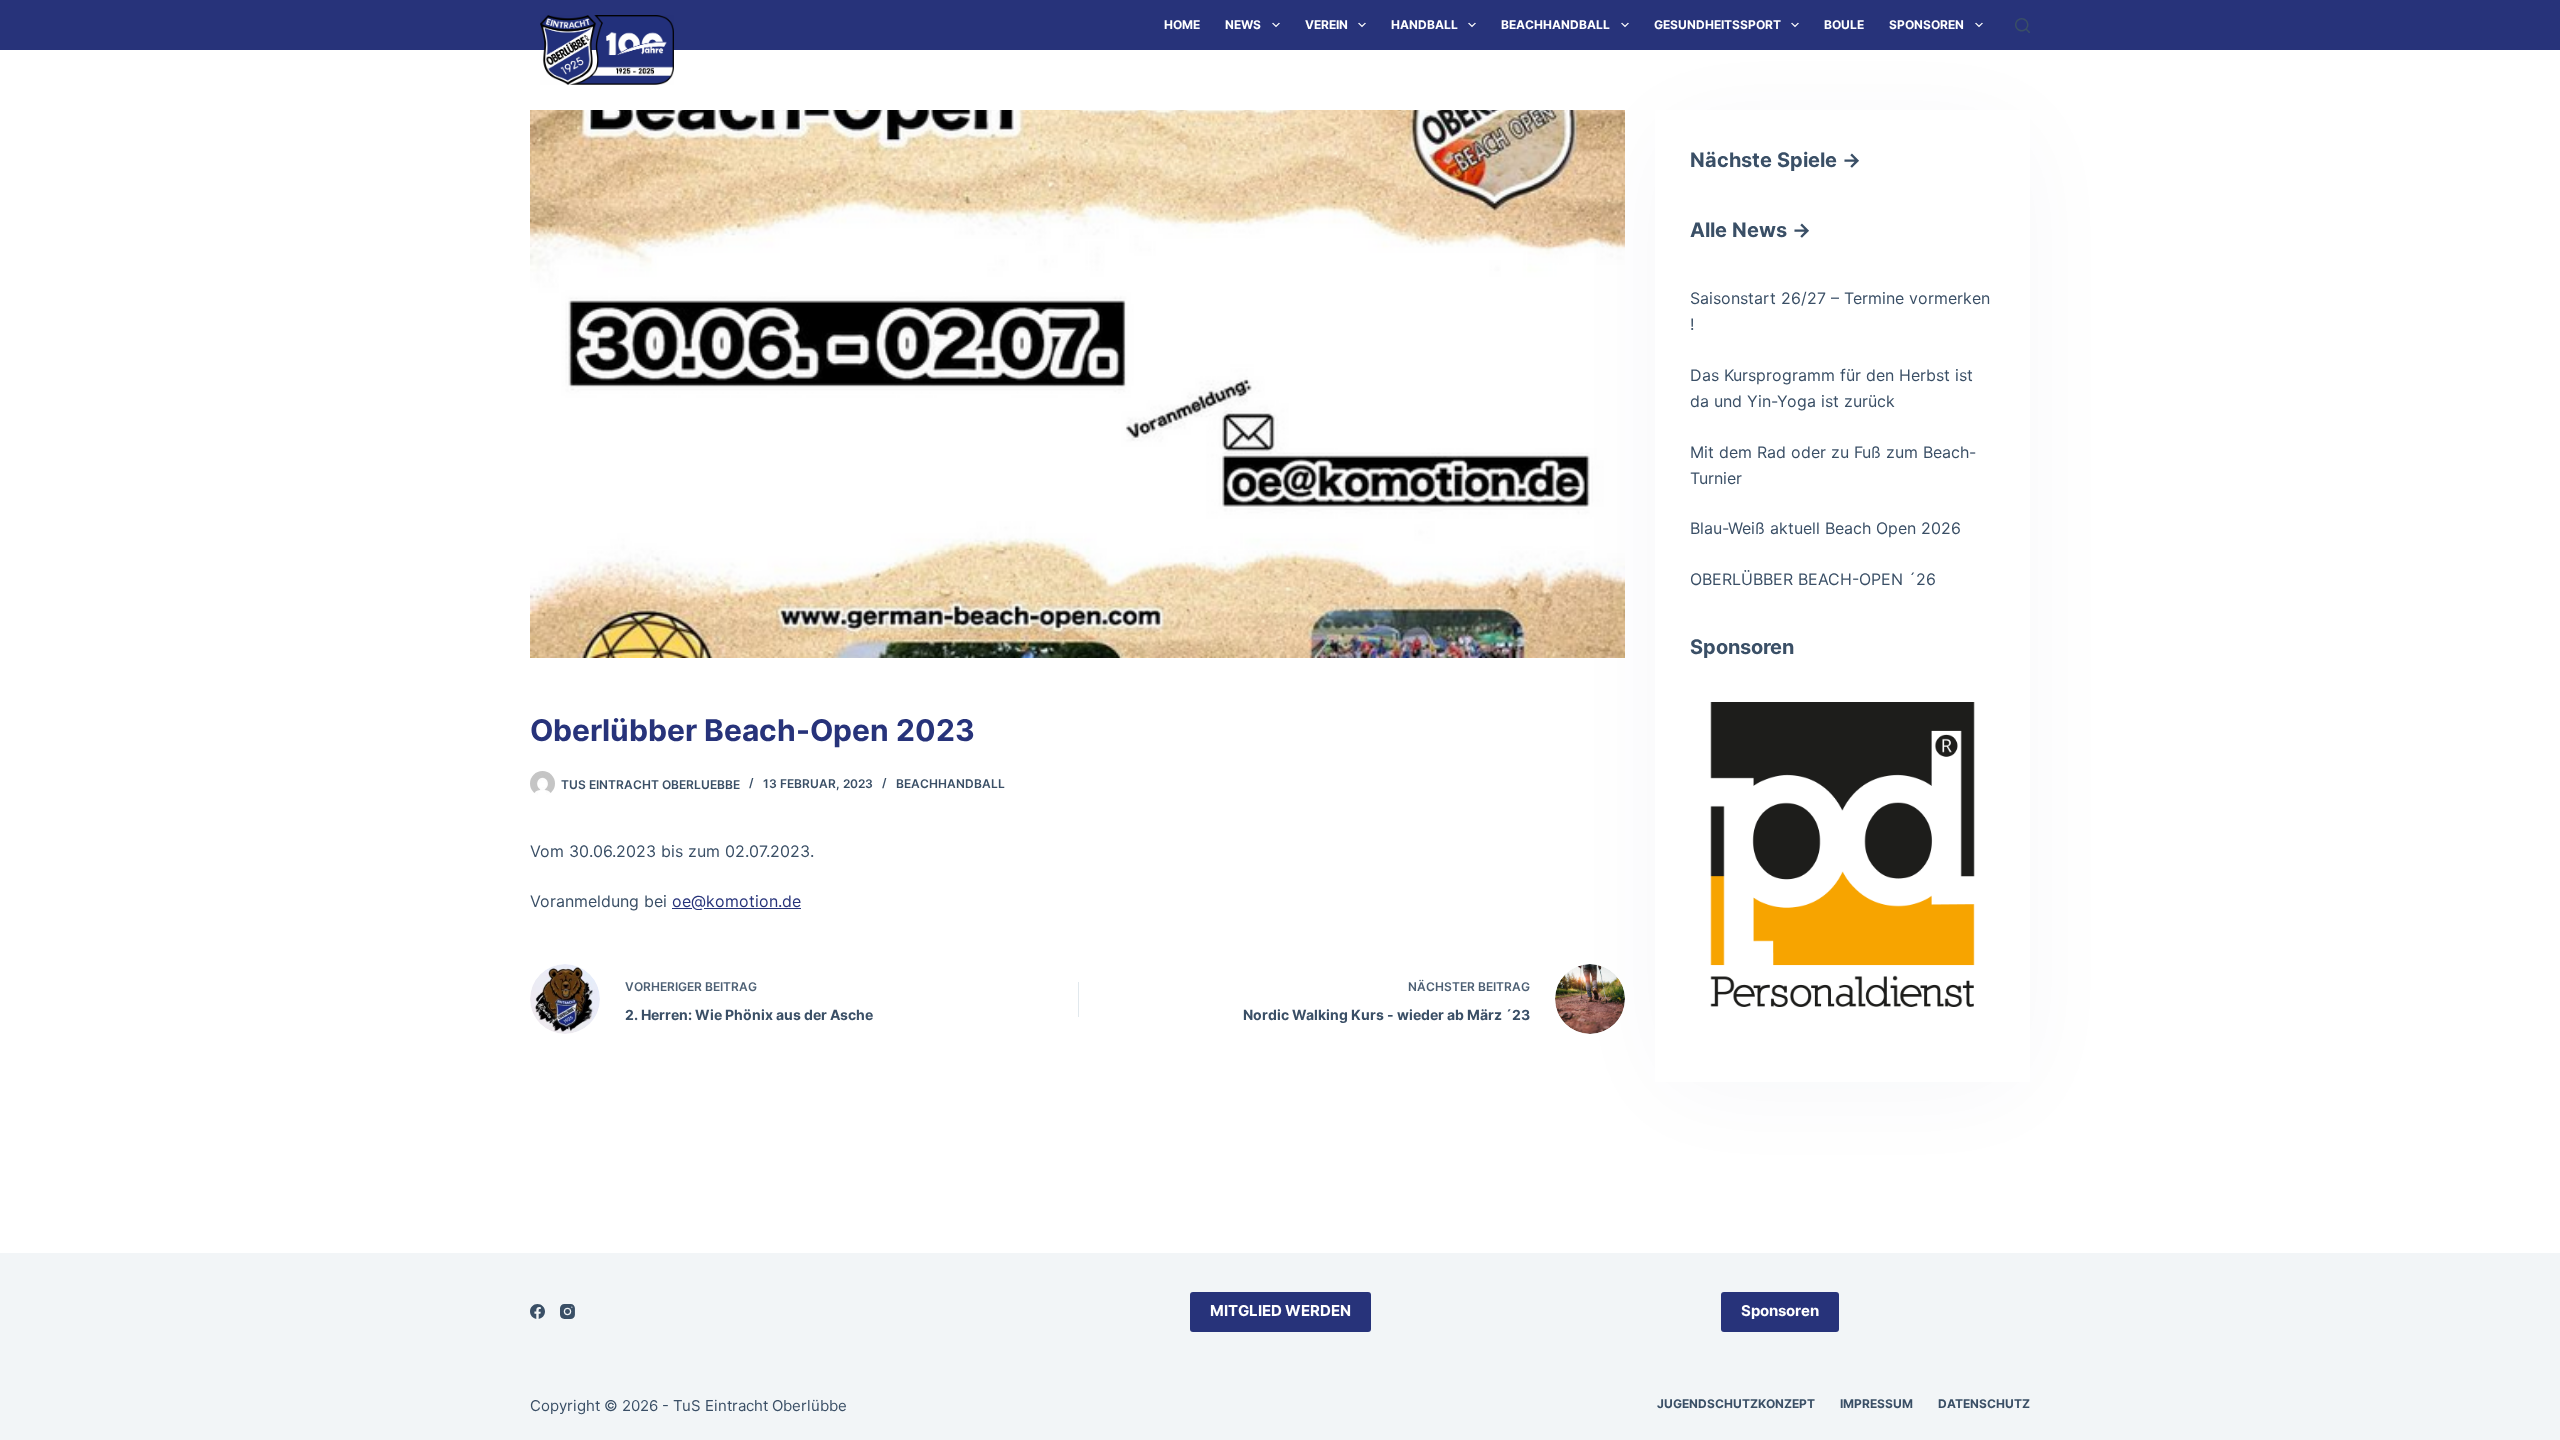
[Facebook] (537, 1311)
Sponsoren (1926, 24)
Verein (1326, 24)
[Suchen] (2022, 25)
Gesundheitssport (1717, 24)
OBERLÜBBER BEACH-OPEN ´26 (1813, 579)
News (1243, 24)
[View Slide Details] (1842, 769)
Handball (1424, 24)
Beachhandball (1555, 24)
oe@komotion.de (736, 901)
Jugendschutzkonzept (1736, 1403)
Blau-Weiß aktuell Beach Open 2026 (1825, 528)
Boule (1844, 24)
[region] (1842, 854)
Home (1182, 24)
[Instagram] (567, 1311)
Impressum (1876, 1403)
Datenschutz (1984, 1403)
